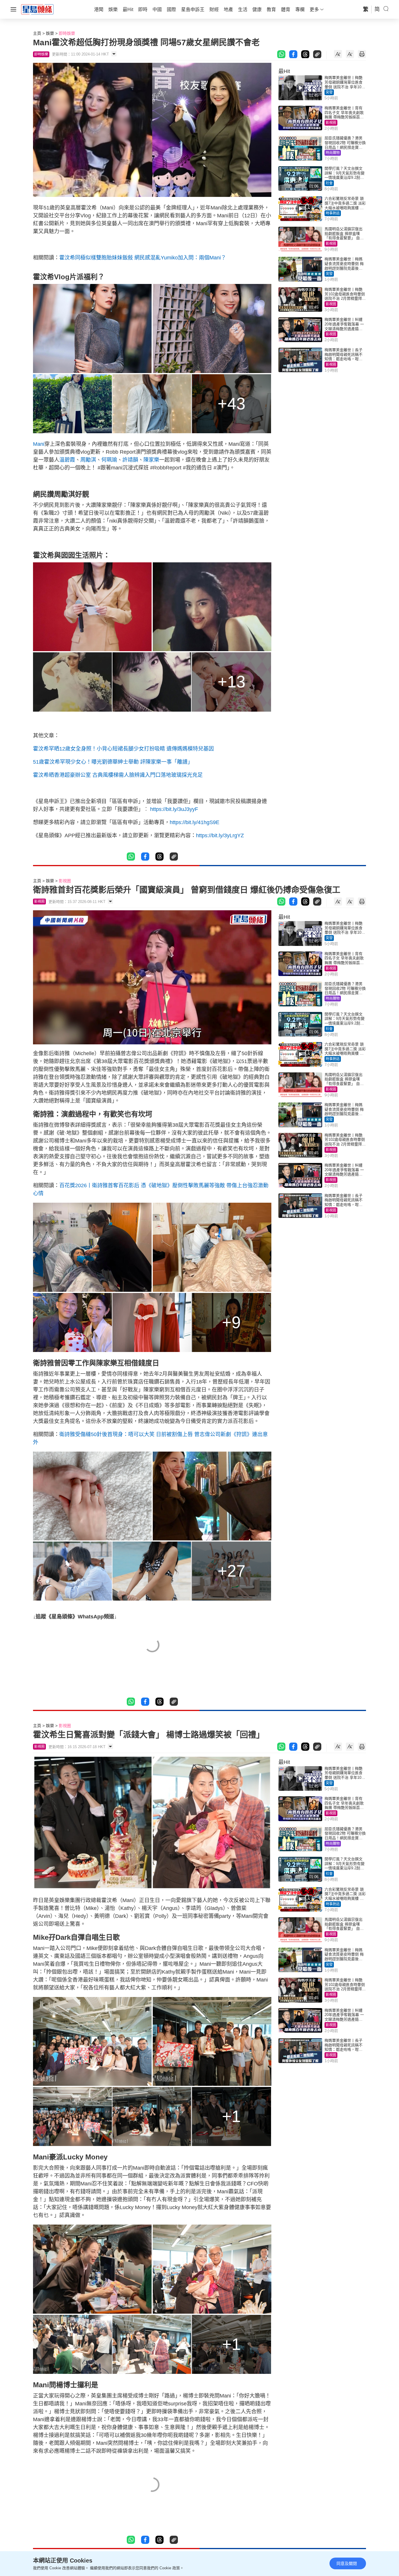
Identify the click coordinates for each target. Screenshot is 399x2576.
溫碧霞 (67, 460)
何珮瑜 (109, 460)
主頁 (37, 33)
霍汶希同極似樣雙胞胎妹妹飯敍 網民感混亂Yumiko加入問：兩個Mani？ (143, 258)
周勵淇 (88, 460)
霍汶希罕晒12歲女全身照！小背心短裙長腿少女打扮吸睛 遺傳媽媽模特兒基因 (123, 749)
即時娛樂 (67, 33)
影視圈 (331, 123)
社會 (329, 183)
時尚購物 (333, 153)
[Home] (37, 9)
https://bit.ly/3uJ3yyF (174, 809)
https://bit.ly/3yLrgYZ (220, 835)
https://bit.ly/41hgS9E (195, 822)
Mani (39, 444)
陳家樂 (151, 460)
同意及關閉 (347, 2563)
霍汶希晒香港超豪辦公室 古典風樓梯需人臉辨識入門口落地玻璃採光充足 (118, 775)
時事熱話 (333, 213)
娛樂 (50, 33)
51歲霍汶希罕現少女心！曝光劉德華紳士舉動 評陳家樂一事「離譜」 (113, 762)
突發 (329, 92)
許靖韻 (130, 460)
